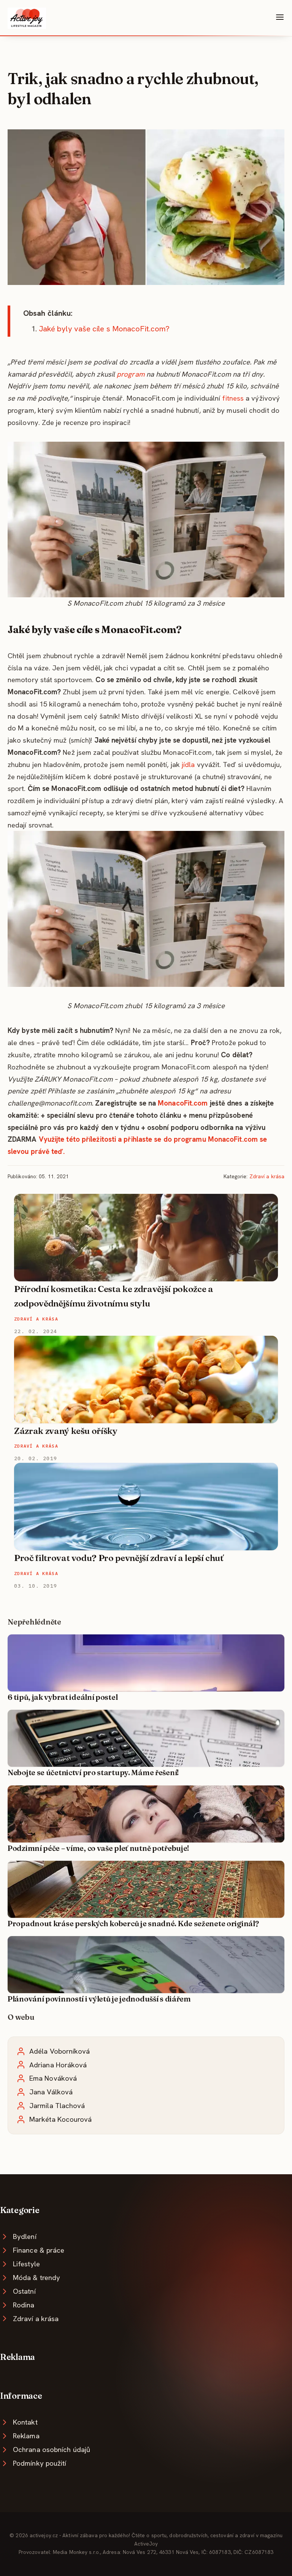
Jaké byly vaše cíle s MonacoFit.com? (104, 329)
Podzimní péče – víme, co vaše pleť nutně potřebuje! (98, 1848)
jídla (188, 765)
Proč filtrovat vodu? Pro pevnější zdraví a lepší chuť (119, 1558)
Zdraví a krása (267, 1176)
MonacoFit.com (183, 1103)
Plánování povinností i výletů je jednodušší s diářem (99, 1999)
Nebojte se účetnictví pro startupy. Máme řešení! (93, 1772)
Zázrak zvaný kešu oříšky (66, 1431)
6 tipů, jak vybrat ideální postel (63, 1697)
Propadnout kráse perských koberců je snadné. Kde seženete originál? (133, 1924)
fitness (233, 398)
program (131, 374)
